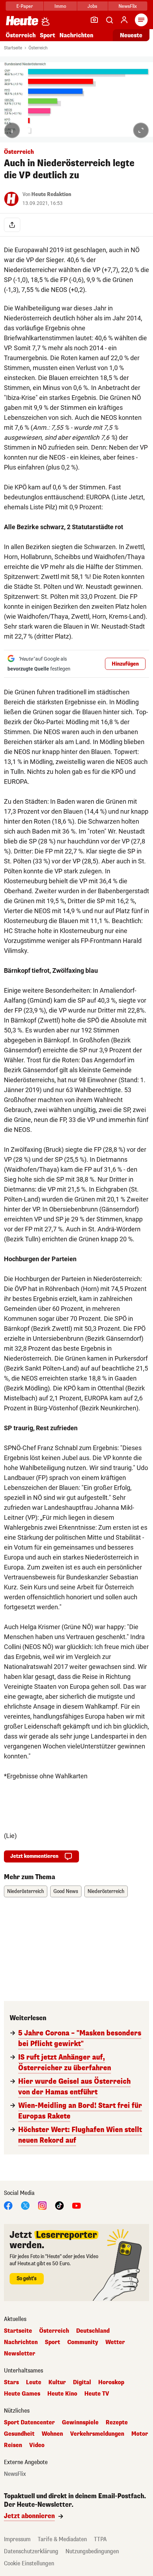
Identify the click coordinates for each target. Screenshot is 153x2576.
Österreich (21, 35)
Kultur (57, 2382)
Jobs (92, 6)
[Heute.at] (22, 20)
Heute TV (97, 2394)
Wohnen (52, 2434)
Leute (34, 2382)
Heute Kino (62, 2394)
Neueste (131, 35)
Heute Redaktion (51, 194)
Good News (66, 1891)
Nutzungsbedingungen (92, 2551)
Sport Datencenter (29, 2423)
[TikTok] (59, 2205)
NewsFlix (128, 6)
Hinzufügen (125, 664)
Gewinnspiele (80, 2423)
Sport (48, 35)
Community (83, 2342)
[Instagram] (42, 2205)
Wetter (115, 2342)
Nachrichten (21, 2342)
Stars (11, 2382)
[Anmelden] (124, 20)
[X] (25, 2205)
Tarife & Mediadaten (62, 2539)
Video (37, 2445)
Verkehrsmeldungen (97, 2434)
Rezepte (117, 2423)
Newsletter (20, 2354)
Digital (82, 2382)
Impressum (17, 2539)
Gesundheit (19, 2434)
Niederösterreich (26, 1891)
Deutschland (93, 2331)
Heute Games (22, 2394)
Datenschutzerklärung (31, 2551)
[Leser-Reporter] (94, 20)
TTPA (100, 2539)
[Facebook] (8, 2205)
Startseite (13, 48)
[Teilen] (12, 225)
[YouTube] (76, 2205)
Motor (140, 2434)
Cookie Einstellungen (29, 2563)
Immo (60, 6)
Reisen (13, 2445)
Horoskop (111, 2382)
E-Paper (25, 6)
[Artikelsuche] (109, 20)
